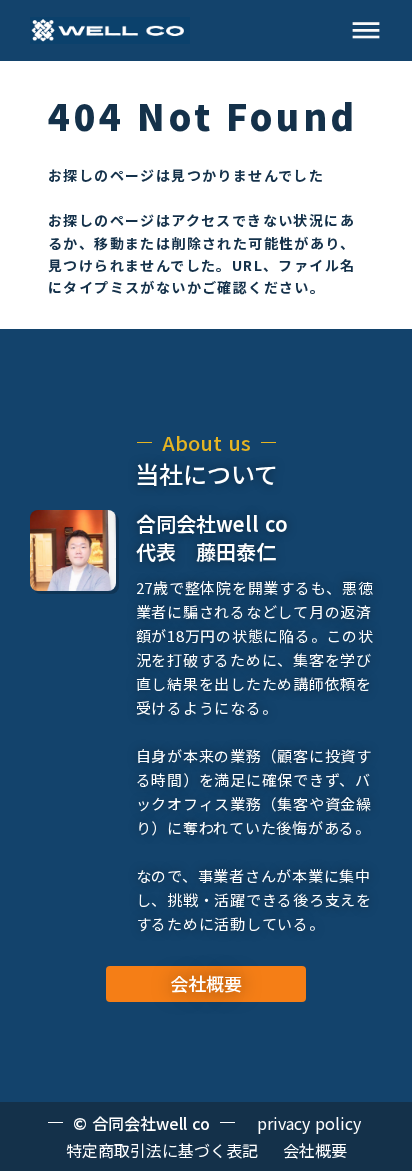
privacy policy (309, 1123)
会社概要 (315, 1150)
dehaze (366, 31)
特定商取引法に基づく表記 (162, 1150)
